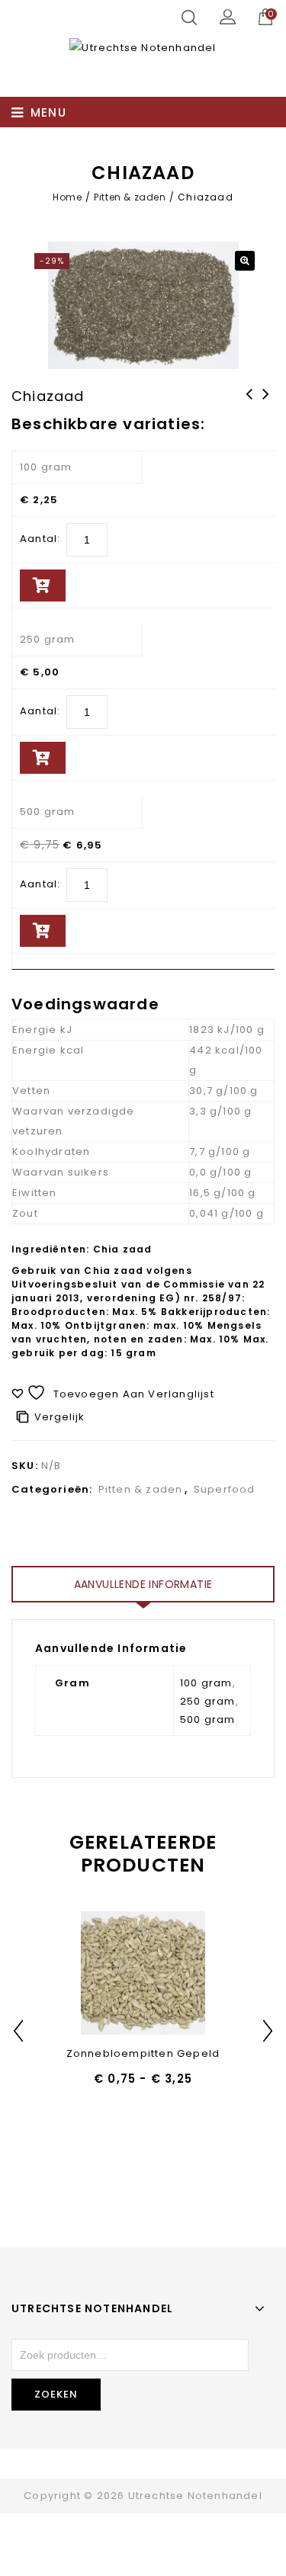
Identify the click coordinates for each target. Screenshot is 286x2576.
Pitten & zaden (130, 197)
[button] (245, 261)
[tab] (143, 1584)
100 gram (46, 467)
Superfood (225, 1489)
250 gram (48, 639)
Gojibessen (249, 404)
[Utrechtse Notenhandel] (143, 48)
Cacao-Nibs (266, 404)
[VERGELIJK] (183, 1974)
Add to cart (54, 585)
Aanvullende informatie (143, 1584)
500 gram (48, 812)
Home (67, 197)
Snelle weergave (143, 1974)
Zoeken (56, 2394)
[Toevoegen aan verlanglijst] (103, 1974)
